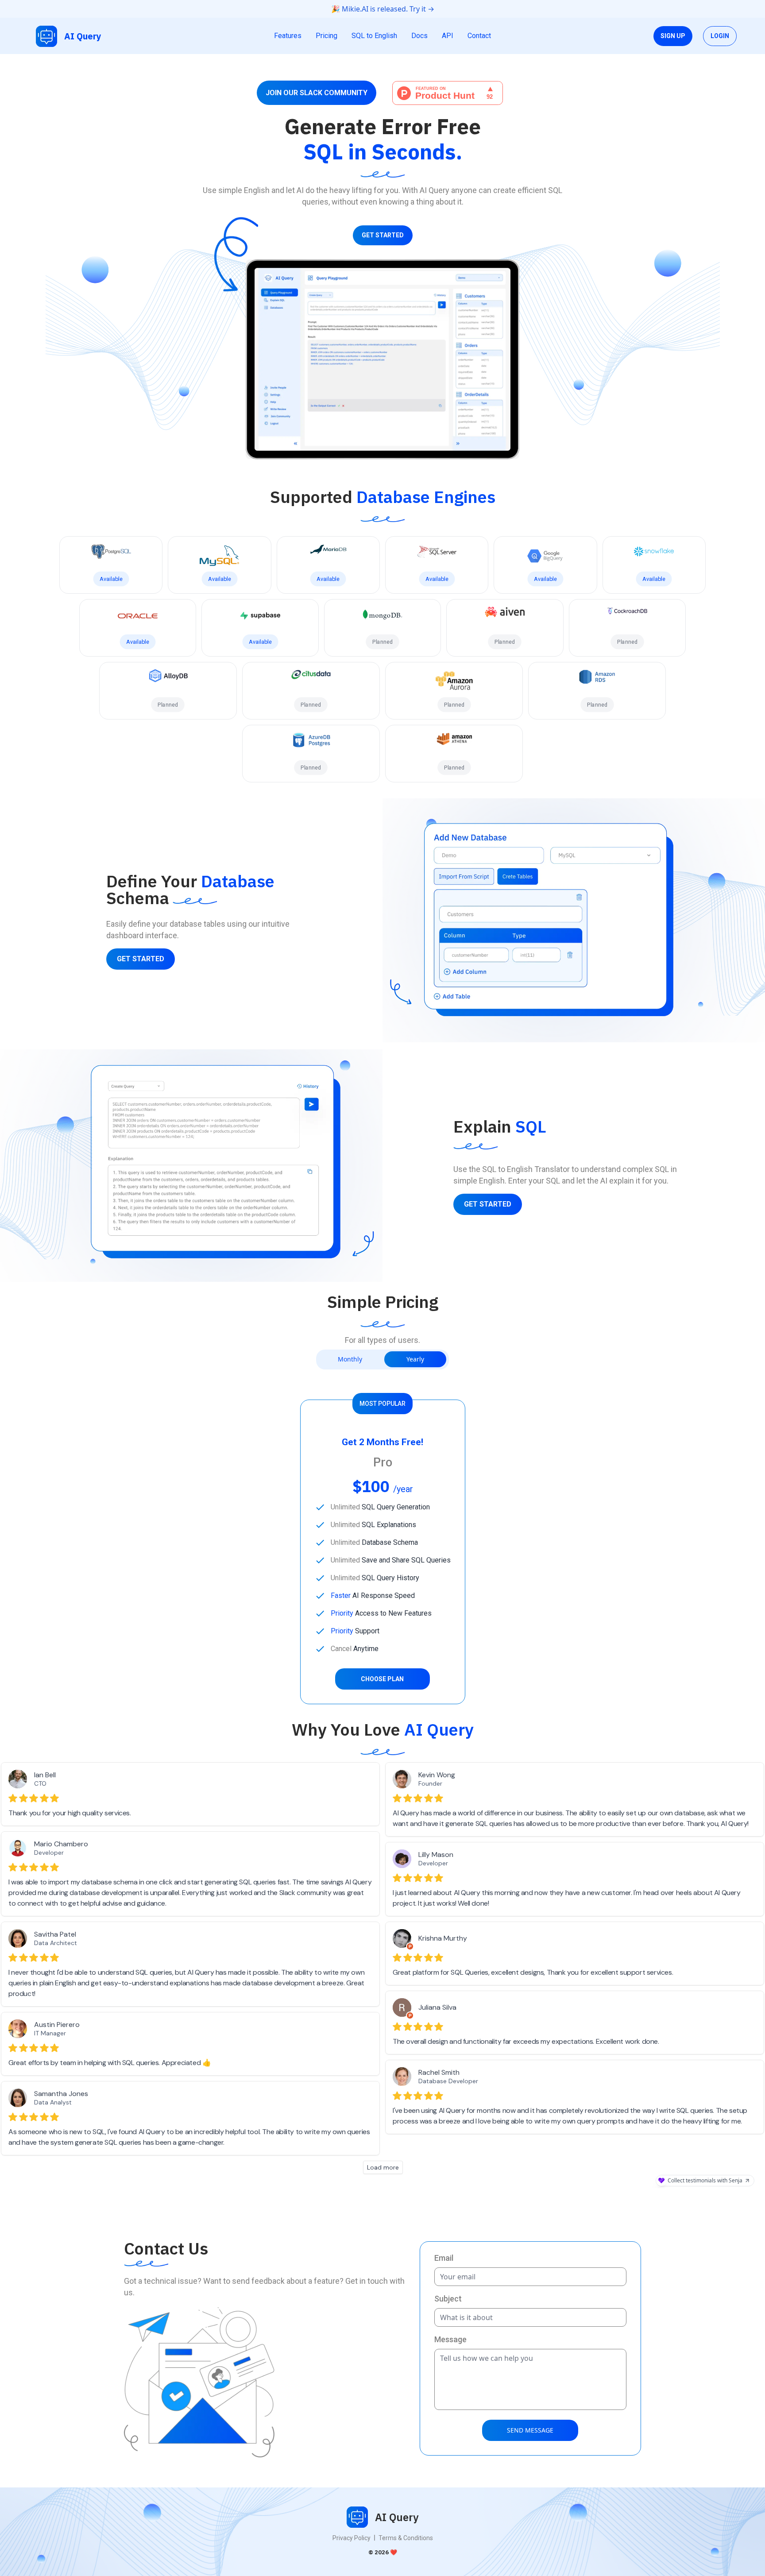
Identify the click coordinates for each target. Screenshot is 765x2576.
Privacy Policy (352, 2538)
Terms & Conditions (406, 2538)
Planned (383, 642)
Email (444, 2258)
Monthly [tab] (350, 1359)
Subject (448, 2299)
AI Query (83, 36)
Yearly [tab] (415, 1359)
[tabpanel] (383, 1552)
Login (720, 36)
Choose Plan (382, 1679)
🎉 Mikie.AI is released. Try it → (383, 9)
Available (111, 579)
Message (450, 2339)
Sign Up (673, 36)
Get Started (383, 235)
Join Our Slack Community (317, 93)
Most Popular (382, 1404)
